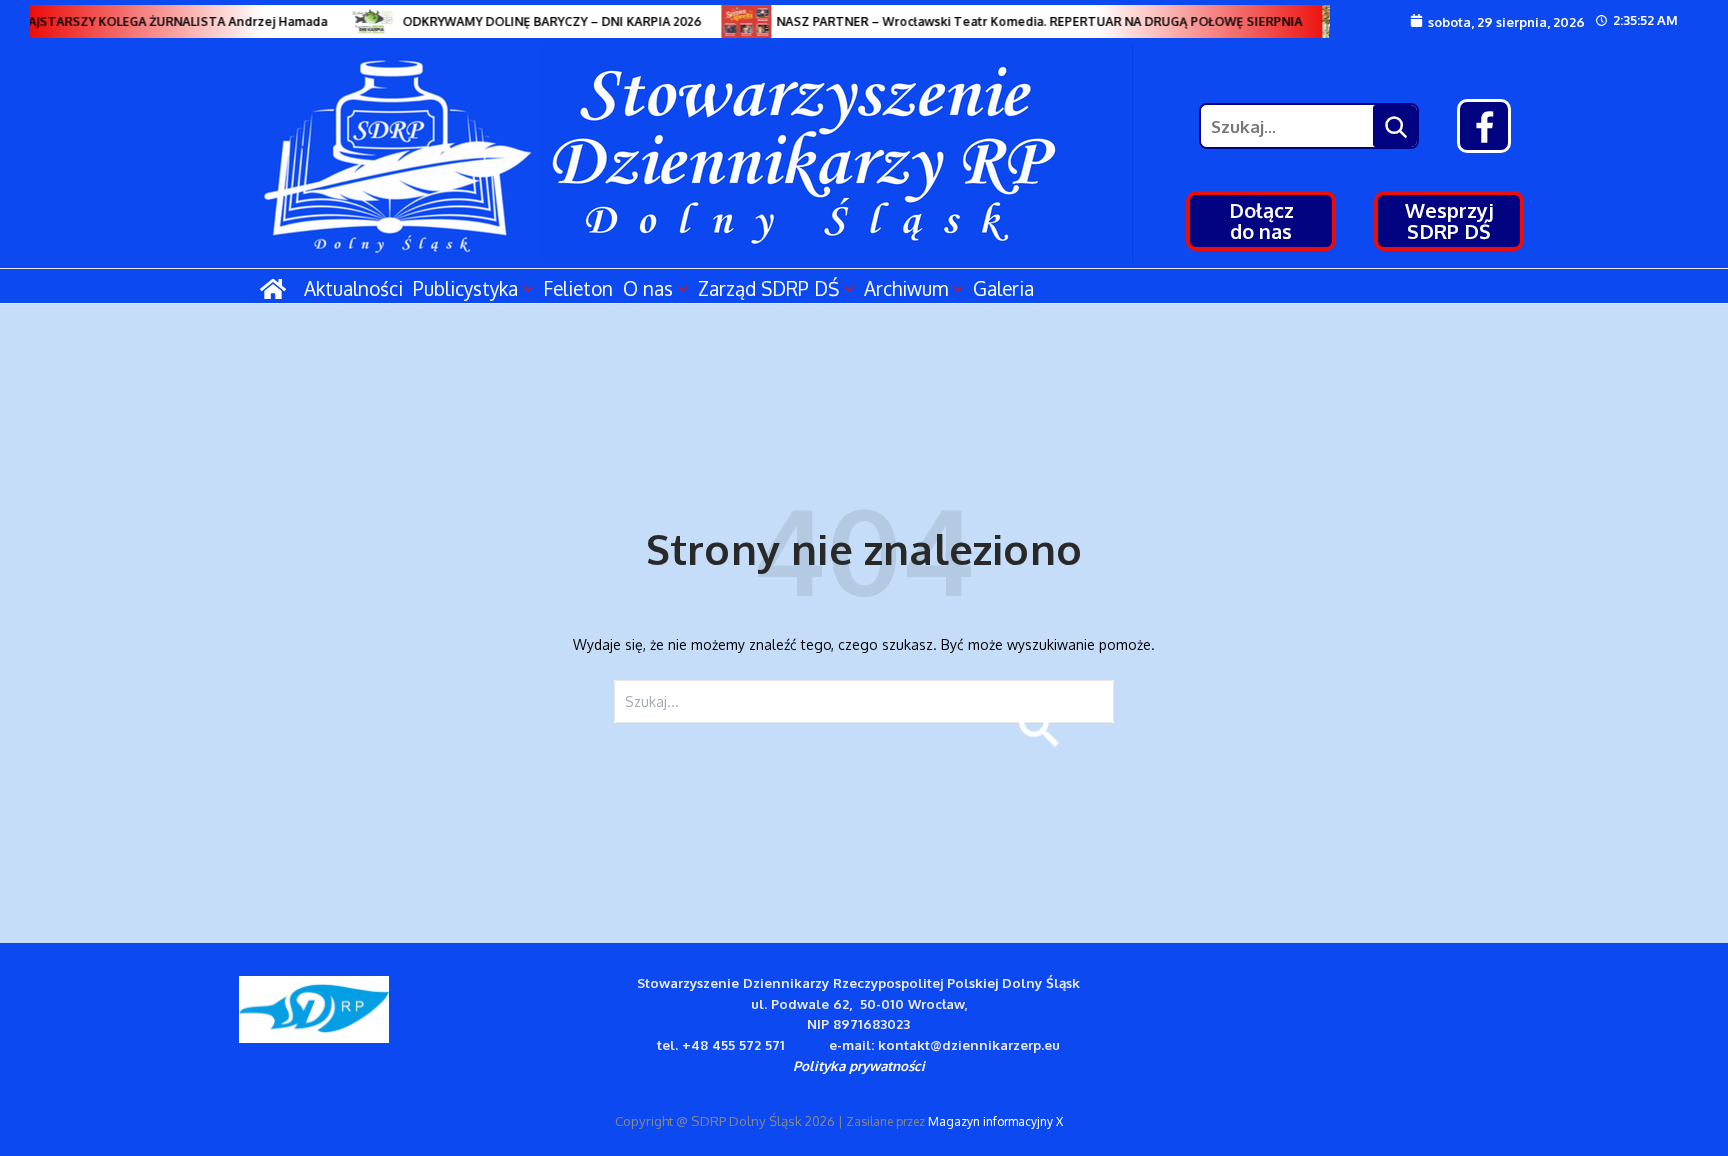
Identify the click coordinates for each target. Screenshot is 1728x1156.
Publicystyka (465, 288)
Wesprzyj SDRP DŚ (1449, 220)
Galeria (1003, 288)
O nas (648, 288)
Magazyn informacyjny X (995, 1121)
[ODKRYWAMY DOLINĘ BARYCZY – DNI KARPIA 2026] (365, 21)
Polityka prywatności (859, 1065)
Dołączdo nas (1261, 220)
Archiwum (906, 288)
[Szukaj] (1395, 126)
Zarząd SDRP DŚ (768, 288)
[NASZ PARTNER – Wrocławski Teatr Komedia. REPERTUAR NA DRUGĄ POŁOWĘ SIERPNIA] (739, 21)
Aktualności (353, 288)
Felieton (578, 288)
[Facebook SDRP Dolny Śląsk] (1484, 126)
